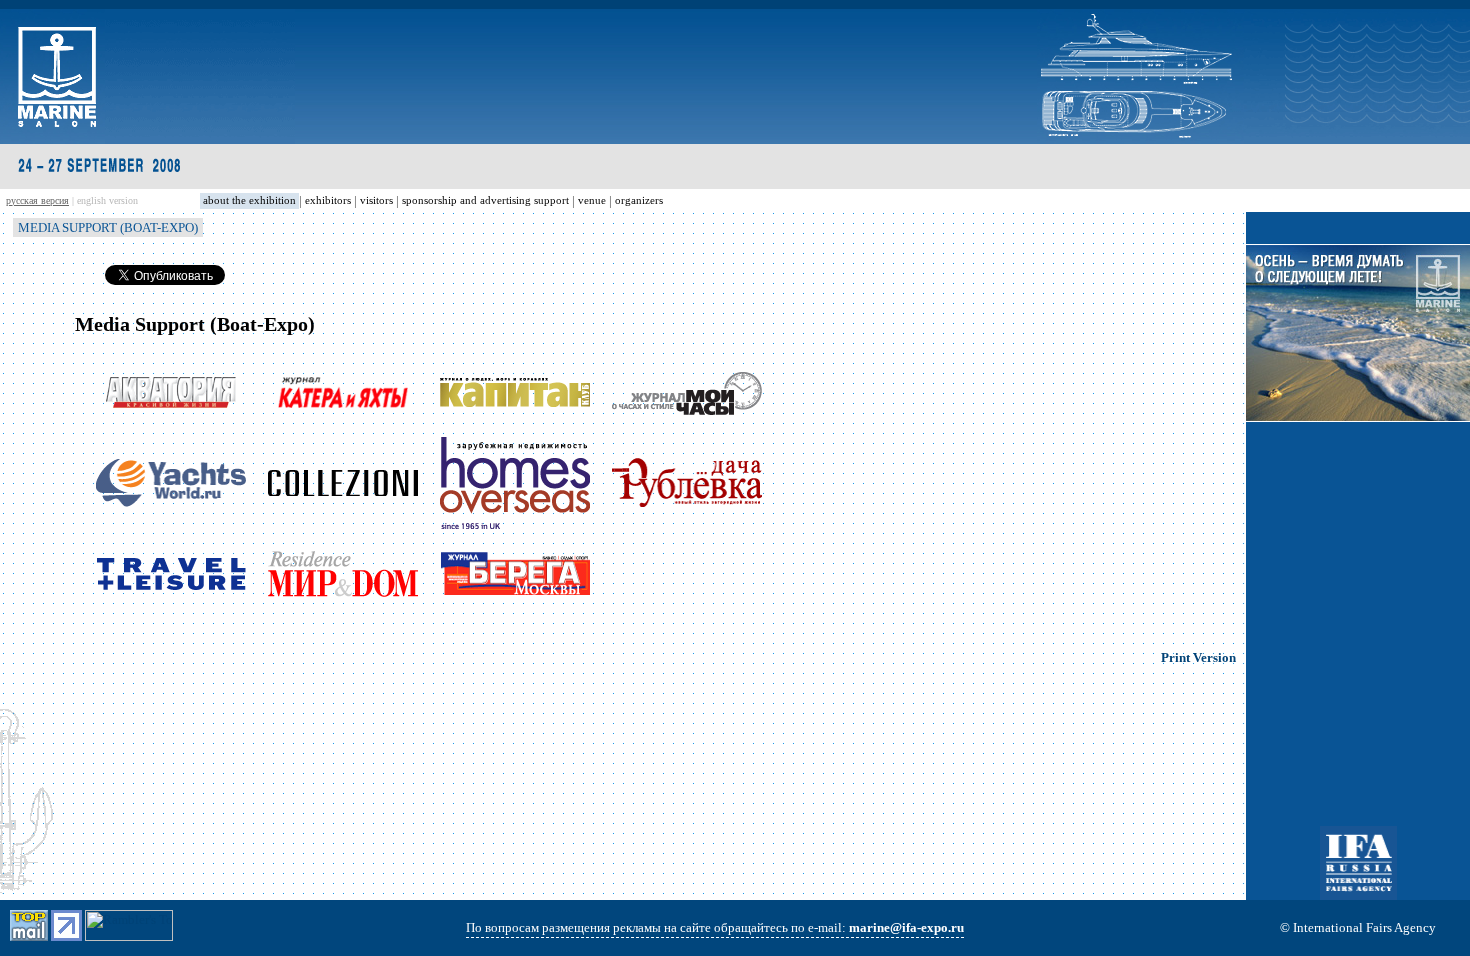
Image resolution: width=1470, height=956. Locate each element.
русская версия (37, 200)
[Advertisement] (1358, 554)
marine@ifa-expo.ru (906, 927)
